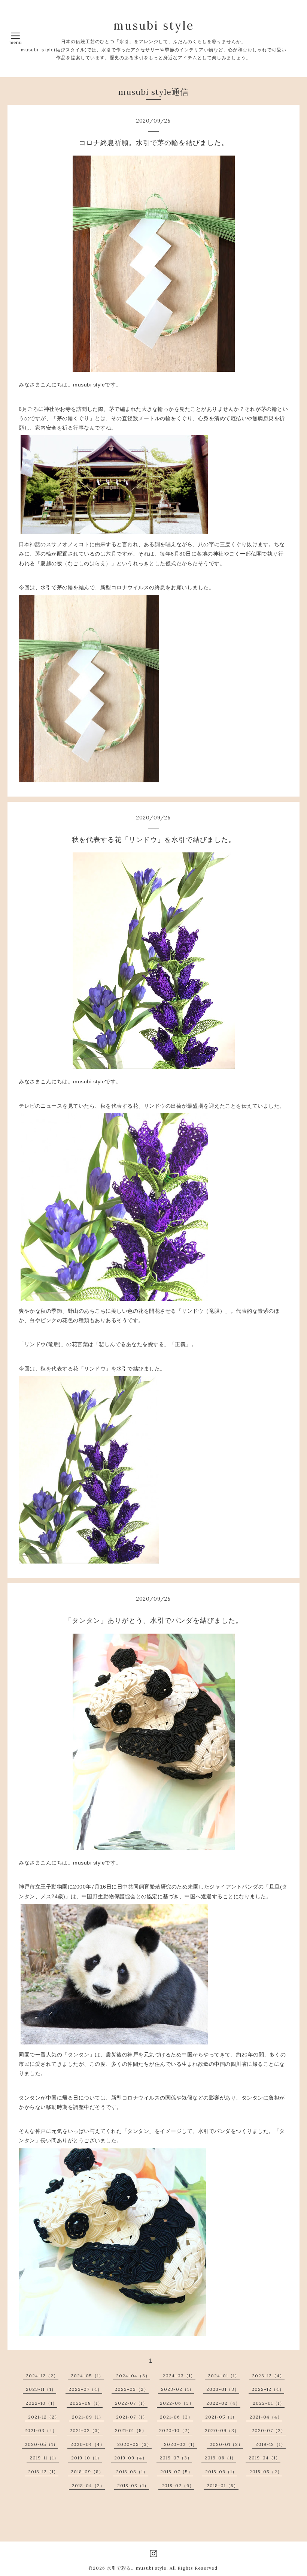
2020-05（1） (41, 2444)
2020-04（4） (88, 2444)
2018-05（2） (266, 2472)
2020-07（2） (269, 2430)
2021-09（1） (88, 2417)
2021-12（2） (44, 2417)
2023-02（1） (177, 2389)
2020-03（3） (134, 2444)
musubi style (154, 25)
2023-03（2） (132, 2389)
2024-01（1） (224, 2376)
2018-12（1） (43, 2472)
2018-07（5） (177, 2472)
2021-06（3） (176, 2417)
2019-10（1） (86, 2458)
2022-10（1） (41, 2403)
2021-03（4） (41, 2430)
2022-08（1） (86, 2403)
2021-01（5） (131, 2430)
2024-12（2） (42, 2376)
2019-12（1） (270, 2444)
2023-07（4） (85, 2389)
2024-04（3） (133, 2376)
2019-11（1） (44, 2458)
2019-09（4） (131, 2458)
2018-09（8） (87, 2472)
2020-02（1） (181, 2444)
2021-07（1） (132, 2417)
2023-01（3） (223, 2389)
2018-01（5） (223, 2485)
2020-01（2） (226, 2444)
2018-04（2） (88, 2485)
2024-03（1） (179, 2376)
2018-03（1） (133, 2485)
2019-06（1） (220, 2458)
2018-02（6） (178, 2485)
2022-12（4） (268, 2389)
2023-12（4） (268, 2376)
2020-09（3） (222, 2430)
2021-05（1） (221, 2417)
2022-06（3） (177, 2403)
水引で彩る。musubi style (137, 2568)
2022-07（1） (131, 2403)
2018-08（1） (132, 2472)
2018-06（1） (221, 2472)
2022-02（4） (223, 2403)
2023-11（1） (41, 2389)
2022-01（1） (269, 2403)
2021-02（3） (86, 2430)
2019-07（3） (176, 2458)
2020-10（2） (176, 2430)
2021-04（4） (266, 2417)
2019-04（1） (265, 2458)
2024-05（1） (87, 2376)
